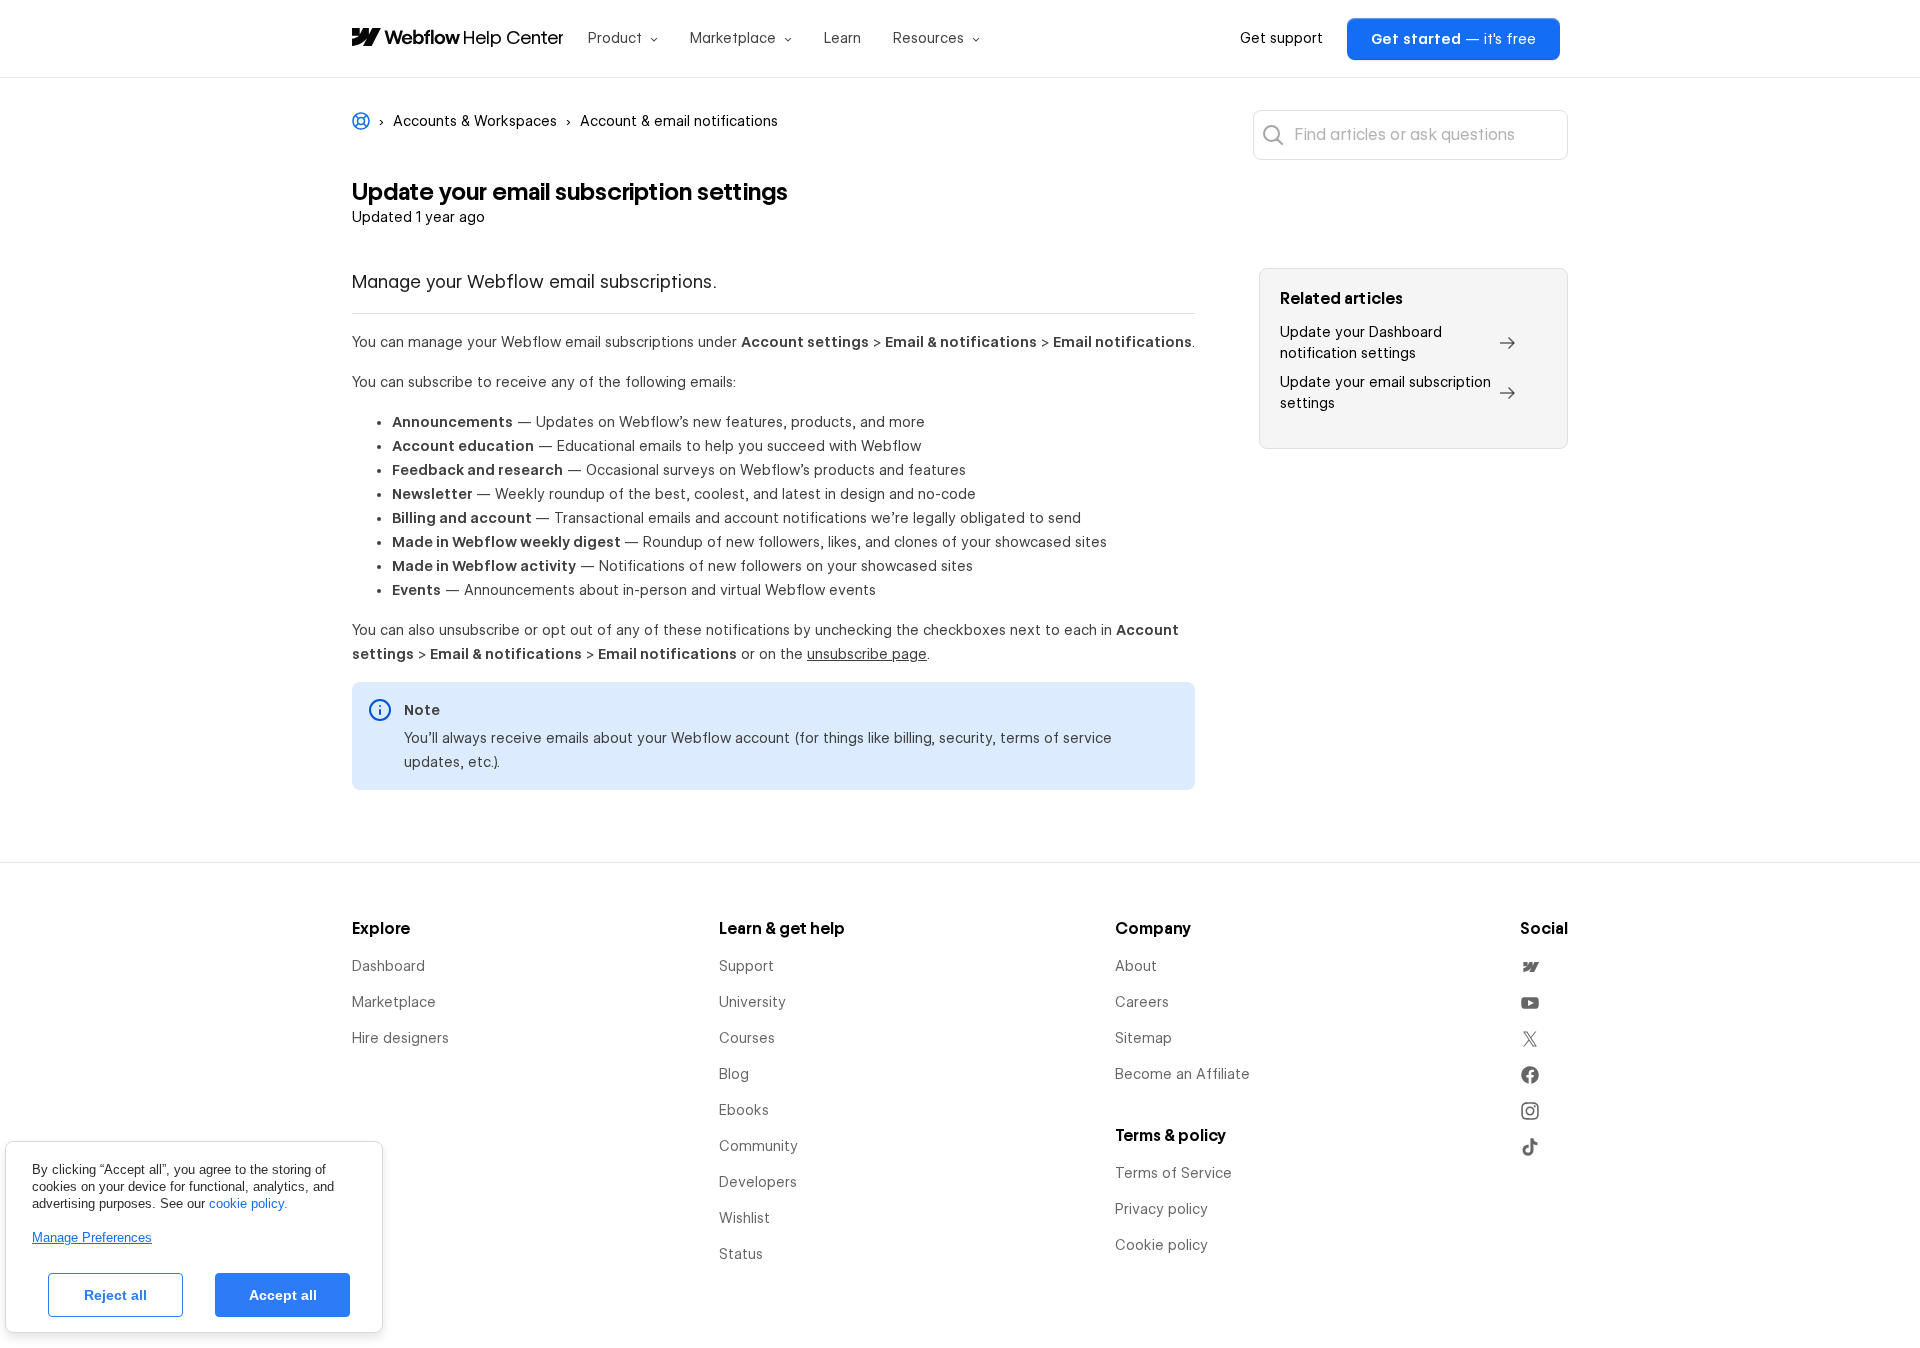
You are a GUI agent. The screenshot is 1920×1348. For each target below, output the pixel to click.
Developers (758, 1182)
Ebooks (744, 1110)
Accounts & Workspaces (475, 121)
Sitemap (1143, 1038)
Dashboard (388, 966)
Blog (734, 1074)
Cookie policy (1161, 1245)
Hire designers (400, 1038)
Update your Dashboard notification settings (1361, 342)
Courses (747, 1038)
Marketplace (394, 1002)
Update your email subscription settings (1385, 392)
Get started (1453, 39)
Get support (1281, 38)
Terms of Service (1173, 1173)
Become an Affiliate (1182, 1074)
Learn (842, 38)
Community (758, 1146)
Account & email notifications (679, 121)
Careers (1142, 1002)
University (752, 1002)
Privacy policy (1161, 1209)
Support (746, 966)
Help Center (513, 37)
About (1136, 966)
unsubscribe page (867, 654)
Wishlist (744, 1218)
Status (741, 1254)
